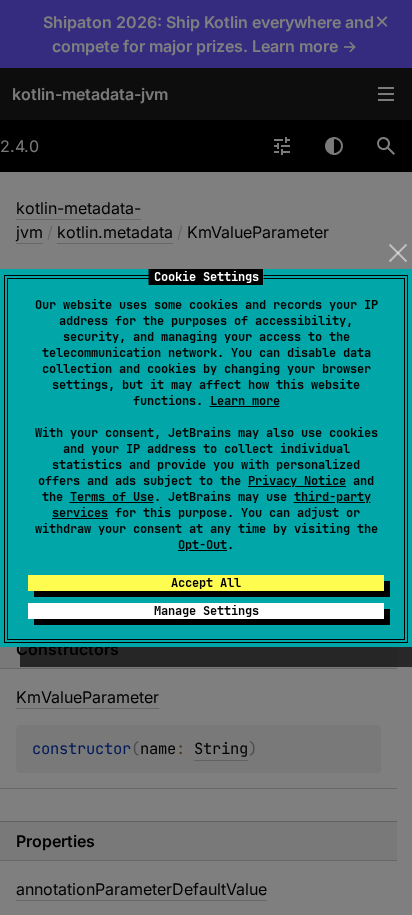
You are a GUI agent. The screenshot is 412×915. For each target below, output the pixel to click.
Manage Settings (206, 611)
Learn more (245, 401)
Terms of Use (112, 497)
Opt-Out (202, 545)
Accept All (206, 583)
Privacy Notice (297, 481)
